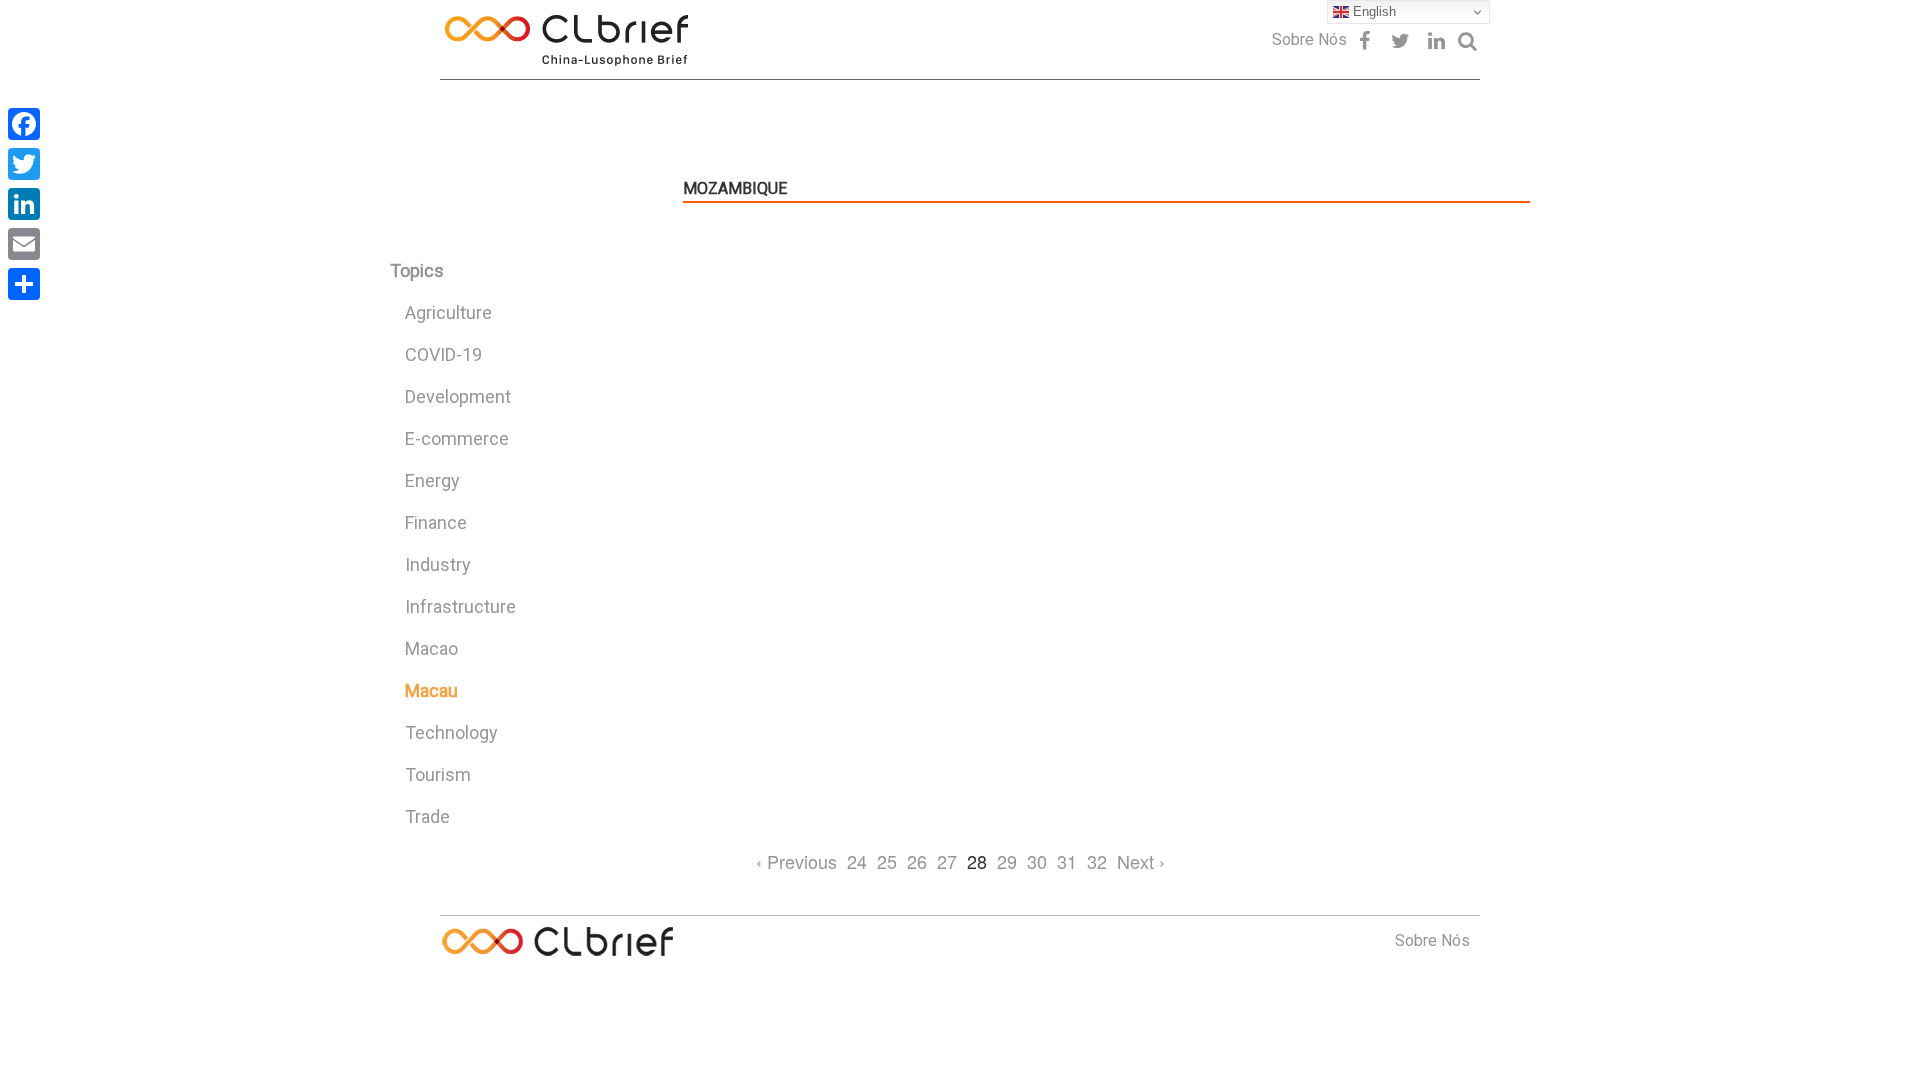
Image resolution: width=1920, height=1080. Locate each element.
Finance (436, 522)
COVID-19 (443, 354)
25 (887, 861)
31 (1067, 861)
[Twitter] (24, 164)
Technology (451, 732)
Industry (438, 564)
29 (1007, 861)
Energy (432, 480)
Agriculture (448, 312)
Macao (431, 648)
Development (458, 396)
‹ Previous (796, 861)
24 (857, 861)
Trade (427, 816)
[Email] (24, 244)
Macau (431, 690)
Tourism (438, 774)
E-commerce (457, 438)
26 (917, 861)
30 (1037, 861)
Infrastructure (460, 606)
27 (947, 861)
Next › (1141, 861)
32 (1097, 861)
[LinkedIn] (24, 204)
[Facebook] (24, 124)
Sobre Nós (1309, 39)
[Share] (24, 284)
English (1372, 11)
